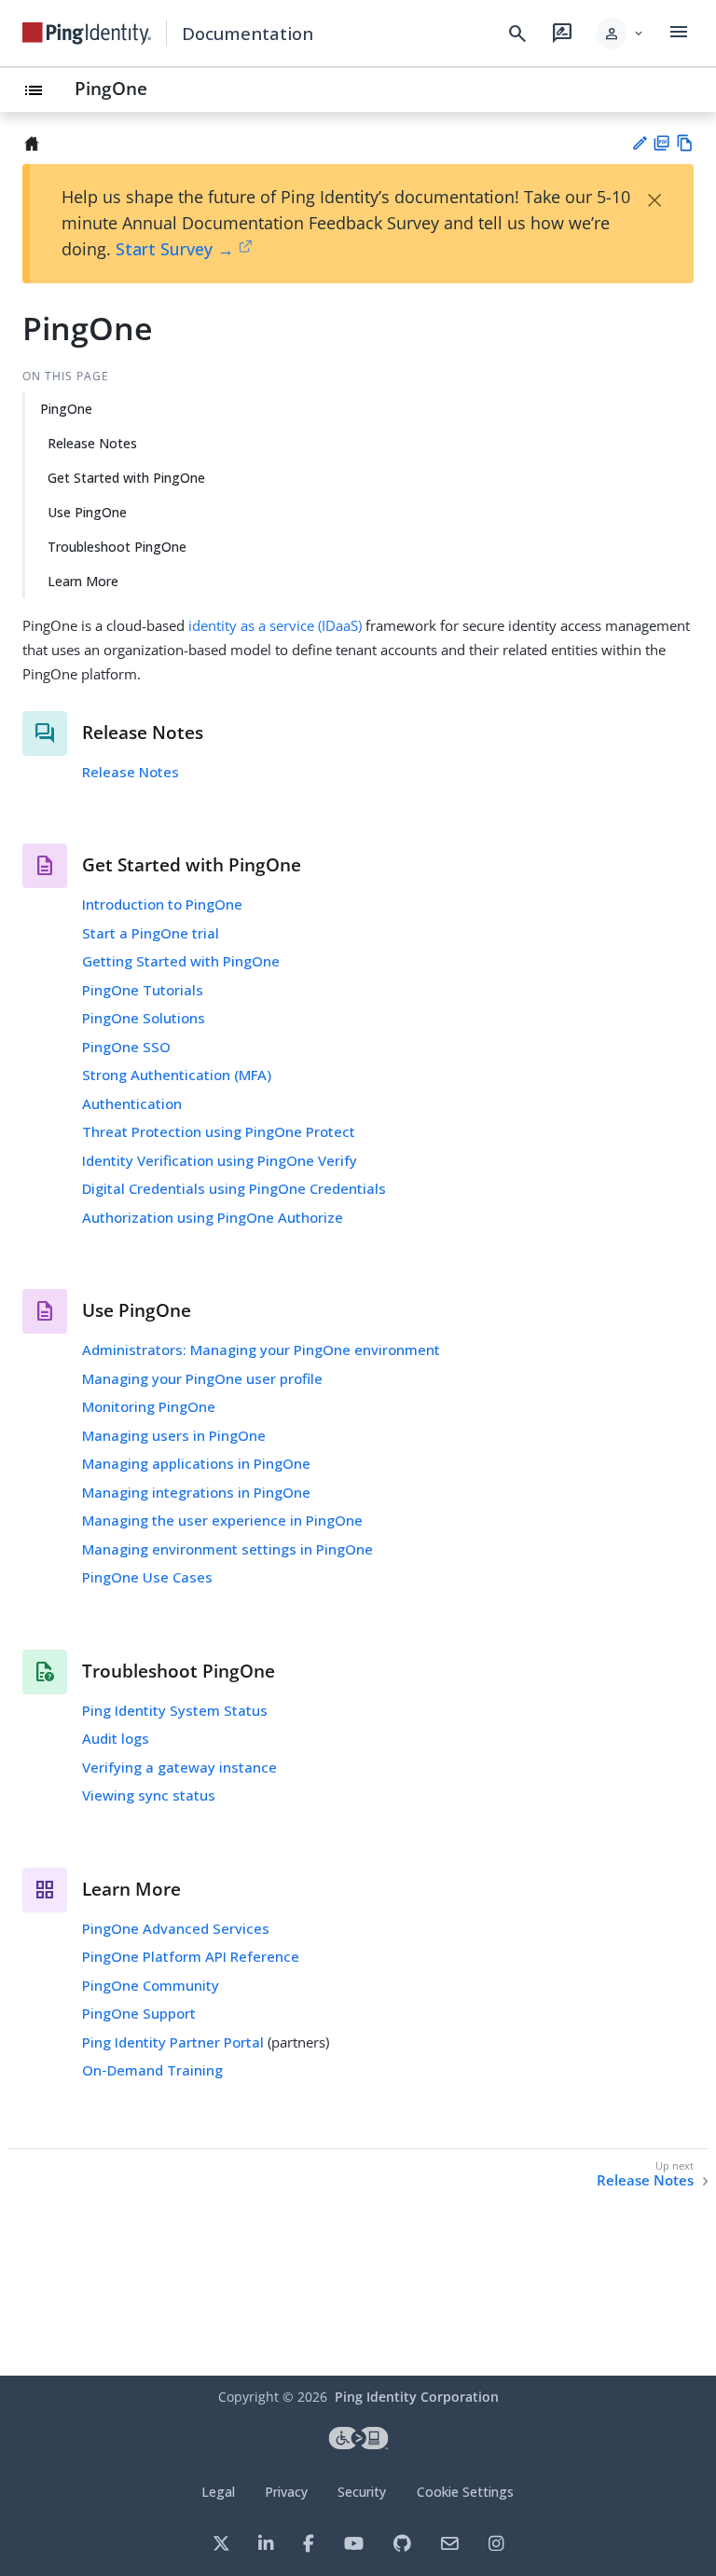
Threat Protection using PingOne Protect (219, 1131)
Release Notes (92, 443)
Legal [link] (218, 2492)
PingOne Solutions (144, 1018)
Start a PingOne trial (151, 933)
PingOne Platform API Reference (191, 1956)
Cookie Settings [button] (465, 2492)
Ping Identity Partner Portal (173, 2042)
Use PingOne (87, 512)
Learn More (83, 581)
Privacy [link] (286, 2492)
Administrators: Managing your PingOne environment (261, 1350)
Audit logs (116, 1738)
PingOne (111, 88)
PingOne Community (151, 1985)
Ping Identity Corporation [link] (417, 2397)
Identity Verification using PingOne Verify (220, 1160)
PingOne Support (139, 2013)
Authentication (132, 1103)
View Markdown (685, 143)
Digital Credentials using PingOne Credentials (234, 1188)
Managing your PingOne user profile (202, 1378)
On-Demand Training (152, 2070)
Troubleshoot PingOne (117, 547)
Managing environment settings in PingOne (227, 1549)
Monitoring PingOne (149, 1406)
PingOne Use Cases (147, 1577)
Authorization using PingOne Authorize (213, 1217)
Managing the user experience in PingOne (222, 1520)
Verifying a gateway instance (179, 1767)
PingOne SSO (126, 1047)
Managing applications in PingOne (196, 1463)
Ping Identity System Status (175, 1710)
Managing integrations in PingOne (196, 1492)
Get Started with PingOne (126, 478)
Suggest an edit (639, 143)
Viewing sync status (149, 1795)
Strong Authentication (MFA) (177, 1075)
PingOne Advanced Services (176, 1928)
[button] (620, 34)
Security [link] (362, 2492)
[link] (87, 34)
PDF (661, 143)
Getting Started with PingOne (181, 961)
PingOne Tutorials (143, 990)
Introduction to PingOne (162, 904)
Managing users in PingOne (174, 1435)
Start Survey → (175, 249)
